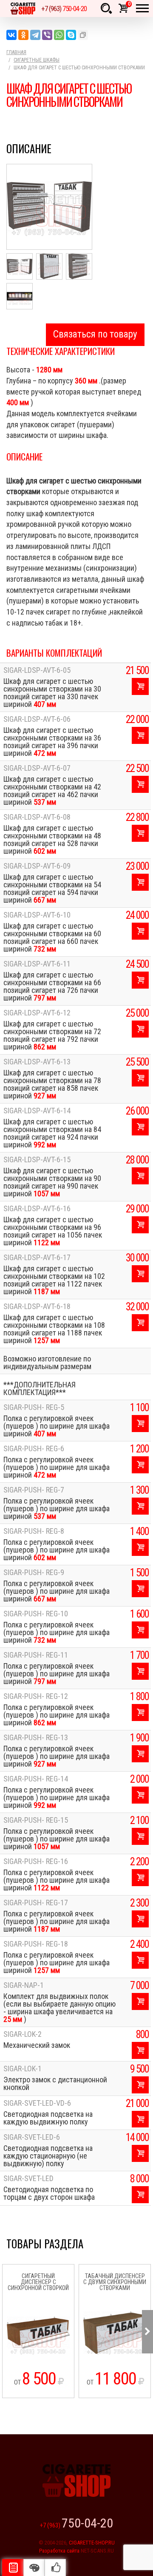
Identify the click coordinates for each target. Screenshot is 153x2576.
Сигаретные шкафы (37, 60)
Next (147, 2332)
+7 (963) (64, 9)
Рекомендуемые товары (55, 2567)
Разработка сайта (59, 2551)
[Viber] (47, 35)
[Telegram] (35, 35)
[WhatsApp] (59, 35)
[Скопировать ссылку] (83, 35)
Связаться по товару (95, 334)
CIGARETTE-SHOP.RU (92, 2543)
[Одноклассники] (23, 35)
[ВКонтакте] (11, 35)
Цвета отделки (34, 2567)
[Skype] (71, 35)
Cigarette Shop (23, 9)
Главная (16, 52)
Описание (13, 2567)
